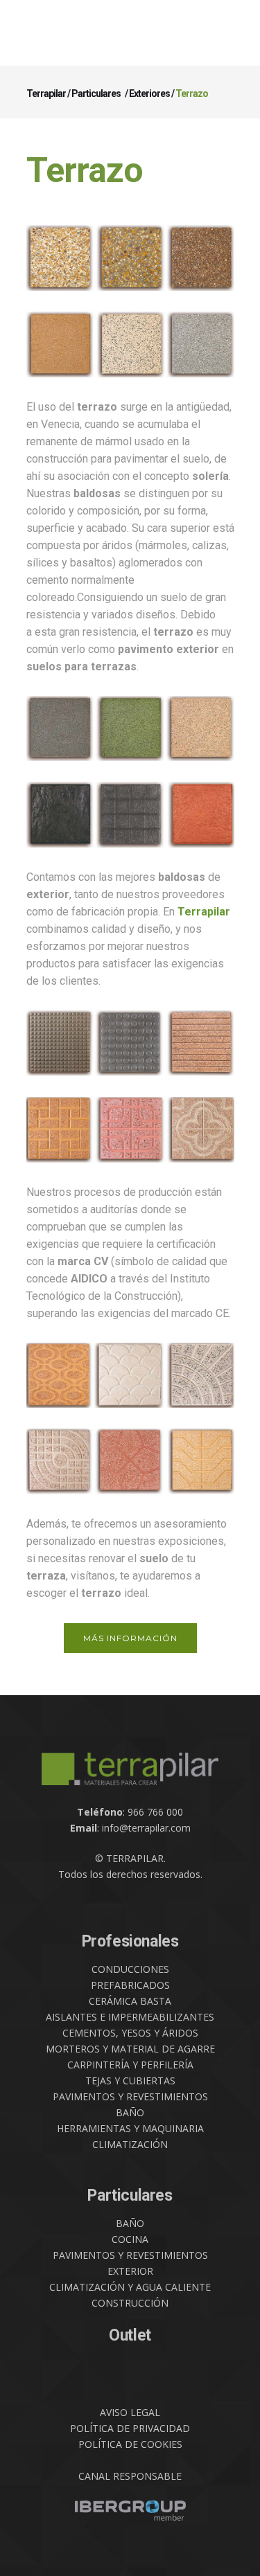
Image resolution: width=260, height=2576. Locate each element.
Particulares (96, 93)
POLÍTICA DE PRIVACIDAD (130, 2428)
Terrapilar (46, 93)
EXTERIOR (130, 2271)
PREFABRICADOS (130, 1985)
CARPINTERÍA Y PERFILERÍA (130, 2065)
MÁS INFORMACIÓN (130, 1638)
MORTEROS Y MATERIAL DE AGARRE (130, 2049)
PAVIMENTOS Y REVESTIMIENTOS (130, 2096)
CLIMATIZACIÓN (130, 2144)
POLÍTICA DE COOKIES (130, 2444)
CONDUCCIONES (130, 1969)
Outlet (130, 2335)
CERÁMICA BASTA (130, 2001)
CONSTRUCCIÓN (130, 2303)
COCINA (130, 2239)
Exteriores (149, 93)
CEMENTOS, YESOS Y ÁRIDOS (130, 2033)
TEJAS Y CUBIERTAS (130, 2081)
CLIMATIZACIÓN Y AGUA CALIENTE (130, 2287)
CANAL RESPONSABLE (130, 2476)
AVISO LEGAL (130, 2412)
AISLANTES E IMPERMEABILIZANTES (130, 2017)
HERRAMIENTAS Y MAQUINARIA (130, 2128)
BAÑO (130, 2112)
